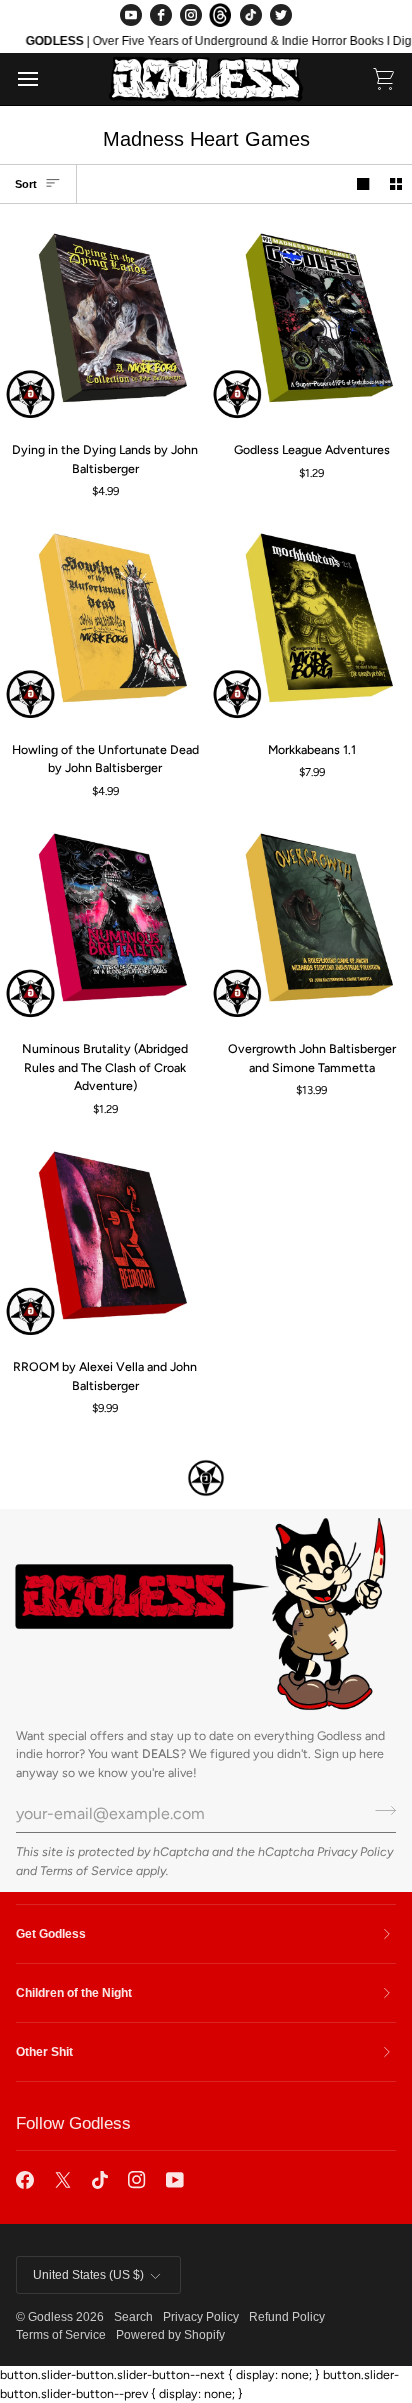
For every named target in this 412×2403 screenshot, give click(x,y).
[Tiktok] (100, 2180)
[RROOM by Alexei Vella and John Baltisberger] (103, 1240)
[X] (63, 2180)
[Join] (379, 1811)
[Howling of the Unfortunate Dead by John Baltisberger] (103, 622)
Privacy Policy (355, 1851)
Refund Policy (287, 2317)
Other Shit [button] (44, 2052)
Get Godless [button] (51, 1934)
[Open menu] (46, 79)
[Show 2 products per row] (396, 184)
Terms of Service (86, 1870)
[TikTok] (251, 15)
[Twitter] (281, 15)
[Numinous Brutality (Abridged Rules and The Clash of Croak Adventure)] (103, 922)
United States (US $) (88, 2275)
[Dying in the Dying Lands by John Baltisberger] (103, 322)
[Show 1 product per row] (363, 184)
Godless (50, 2317)
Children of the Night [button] (74, 1993)
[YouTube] (131, 15)
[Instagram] (191, 15)
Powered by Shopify (170, 2335)
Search (133, 2317)
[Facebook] (161, 15)
